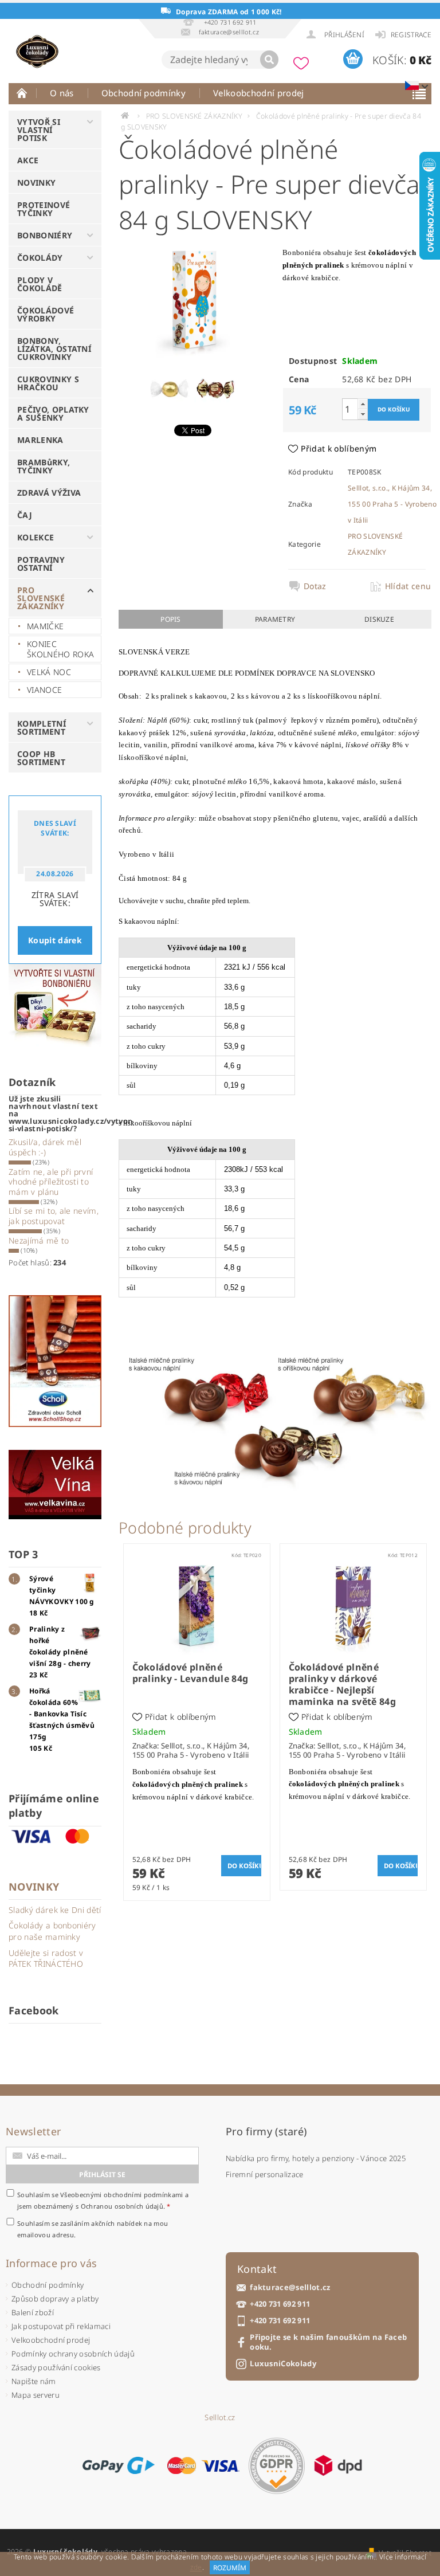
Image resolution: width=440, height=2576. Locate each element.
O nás (62, 93)
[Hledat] (269, 60)
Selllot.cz (220, 2418)
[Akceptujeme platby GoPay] (118, 2465)
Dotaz (315, 586)
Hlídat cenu (405, 586)
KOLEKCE (36, 537)
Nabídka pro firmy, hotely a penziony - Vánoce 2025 (316, 2158)
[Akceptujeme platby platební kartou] (203, 2465)
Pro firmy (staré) (266, 2131)
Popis (171, 619)
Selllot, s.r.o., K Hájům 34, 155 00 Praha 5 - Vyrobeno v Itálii (392, 504)
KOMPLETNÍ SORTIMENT (42, 728)
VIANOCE (44, 690)
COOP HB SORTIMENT (41, 758)
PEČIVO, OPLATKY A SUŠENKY (53, 413)
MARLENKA (40, 440)
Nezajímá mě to (39, 1240)
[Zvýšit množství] (363, 404)
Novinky (34, 1887)
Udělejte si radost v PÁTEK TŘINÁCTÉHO (46, 1959)
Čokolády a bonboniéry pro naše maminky (52, 1931)
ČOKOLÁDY (40, 258)
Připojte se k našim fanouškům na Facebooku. (328, 2342)
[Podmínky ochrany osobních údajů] (277, 2466)
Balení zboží (33, 2312)
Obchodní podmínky (144, 93)
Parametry (275, 619)
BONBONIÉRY (45, 235)
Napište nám (34, 2381)
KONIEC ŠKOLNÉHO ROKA (60, 649)
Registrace (411, 35)
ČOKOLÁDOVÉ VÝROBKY (46, 314)
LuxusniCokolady (283, 2364)
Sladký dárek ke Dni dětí (55, 1910)
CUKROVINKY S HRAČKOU (48, 383)
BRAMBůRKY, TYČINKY (44, 466)
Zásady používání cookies (56, 2367)
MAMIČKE (45, 626)
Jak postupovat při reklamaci (61, 2326)
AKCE (28, 160)
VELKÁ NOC (49, 672)
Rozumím (230, 2568)
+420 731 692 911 (280, 2304)
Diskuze (379, 619)
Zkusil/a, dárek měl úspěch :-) (45, 1147)
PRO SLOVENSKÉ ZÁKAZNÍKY (41, 598)
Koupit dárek (55, 940)
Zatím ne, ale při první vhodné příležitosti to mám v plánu (51, 1182)
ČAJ (25, 515)
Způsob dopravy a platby (55, 2299)
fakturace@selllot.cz (290, 2287)
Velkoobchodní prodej (258, 93)
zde (196, 2568)
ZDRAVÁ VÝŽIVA (49, 493)
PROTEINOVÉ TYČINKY (44, 209)
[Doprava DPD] (338, 2465)
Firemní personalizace (265, 2174)
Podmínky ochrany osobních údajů (73, 2354)
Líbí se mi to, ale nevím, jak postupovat (54, 1216)
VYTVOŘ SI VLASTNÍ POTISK (39, 130)
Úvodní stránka (22, 93)
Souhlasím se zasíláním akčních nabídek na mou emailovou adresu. (93, 2229)
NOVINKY (36, 183)
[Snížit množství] (363, 414)
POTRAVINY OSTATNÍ (41, 564)
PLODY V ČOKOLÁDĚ (40, 284)
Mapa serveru (36, 2395)
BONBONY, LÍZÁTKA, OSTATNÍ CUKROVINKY (54, 349)
